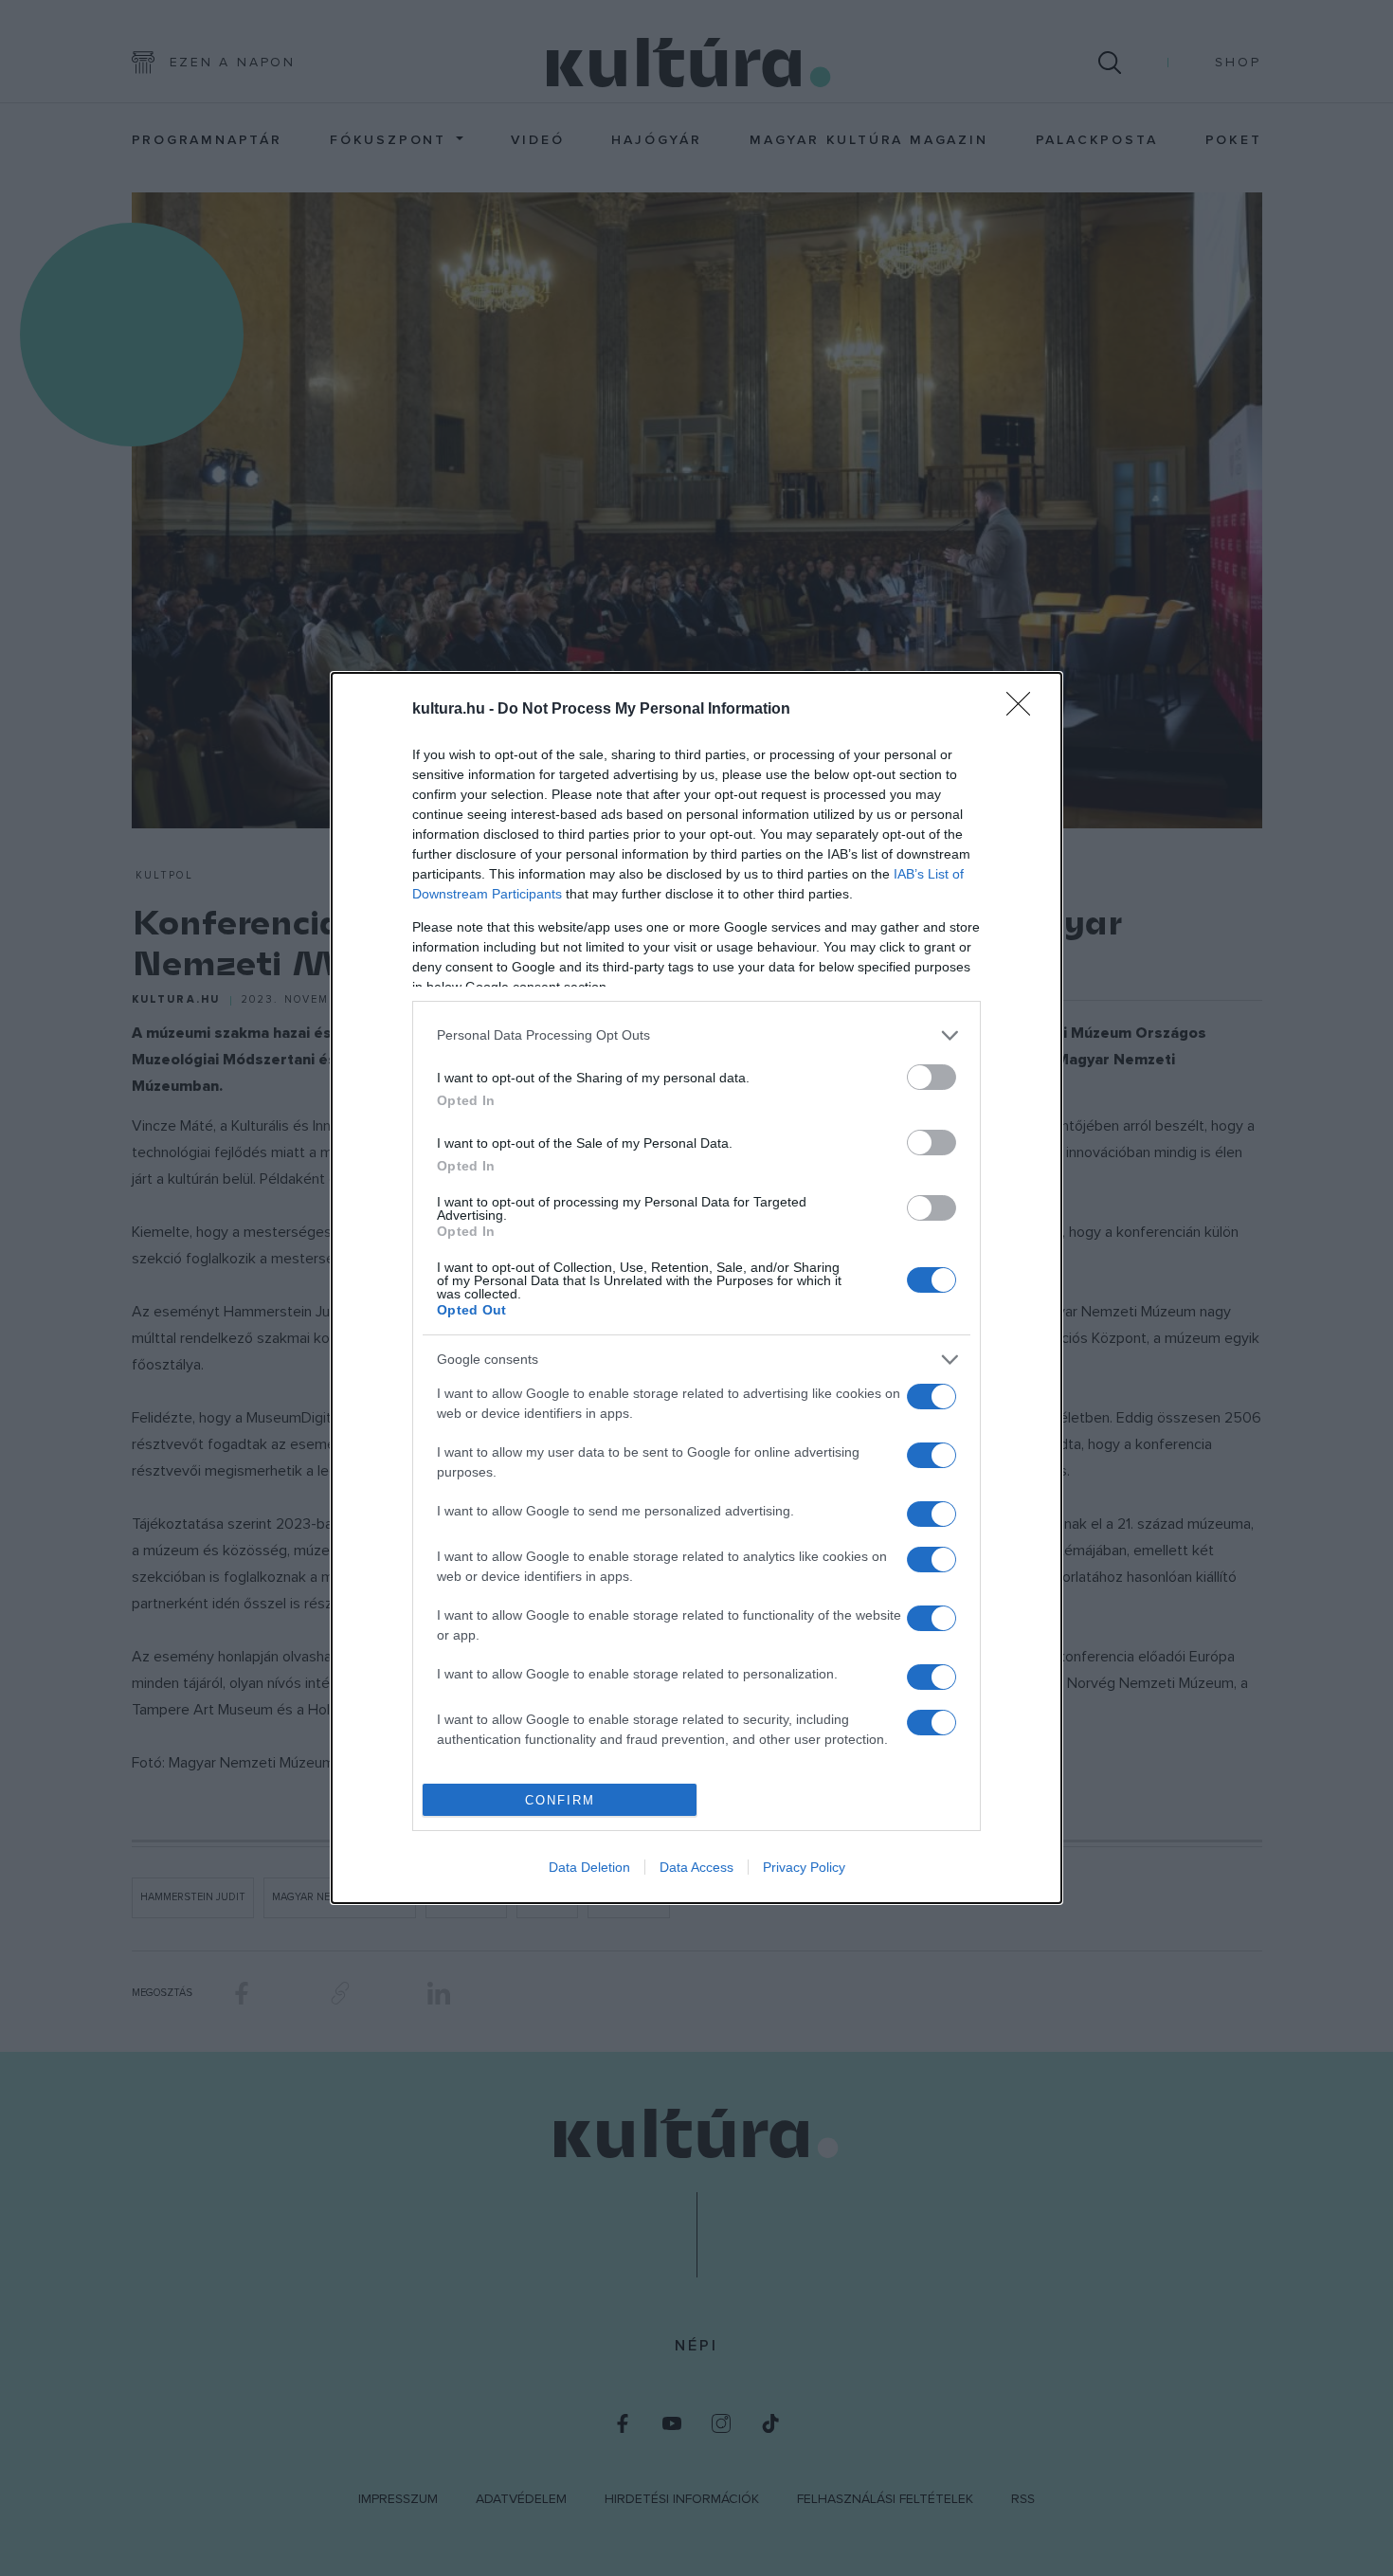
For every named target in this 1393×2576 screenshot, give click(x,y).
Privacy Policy (804, 1867)
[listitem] (696, 1035)
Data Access (696, 1867)
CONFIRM (560, 1800)
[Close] (1024, 710)
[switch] (932, 1077)
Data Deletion (589, 1867)
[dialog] (696, 1288)
